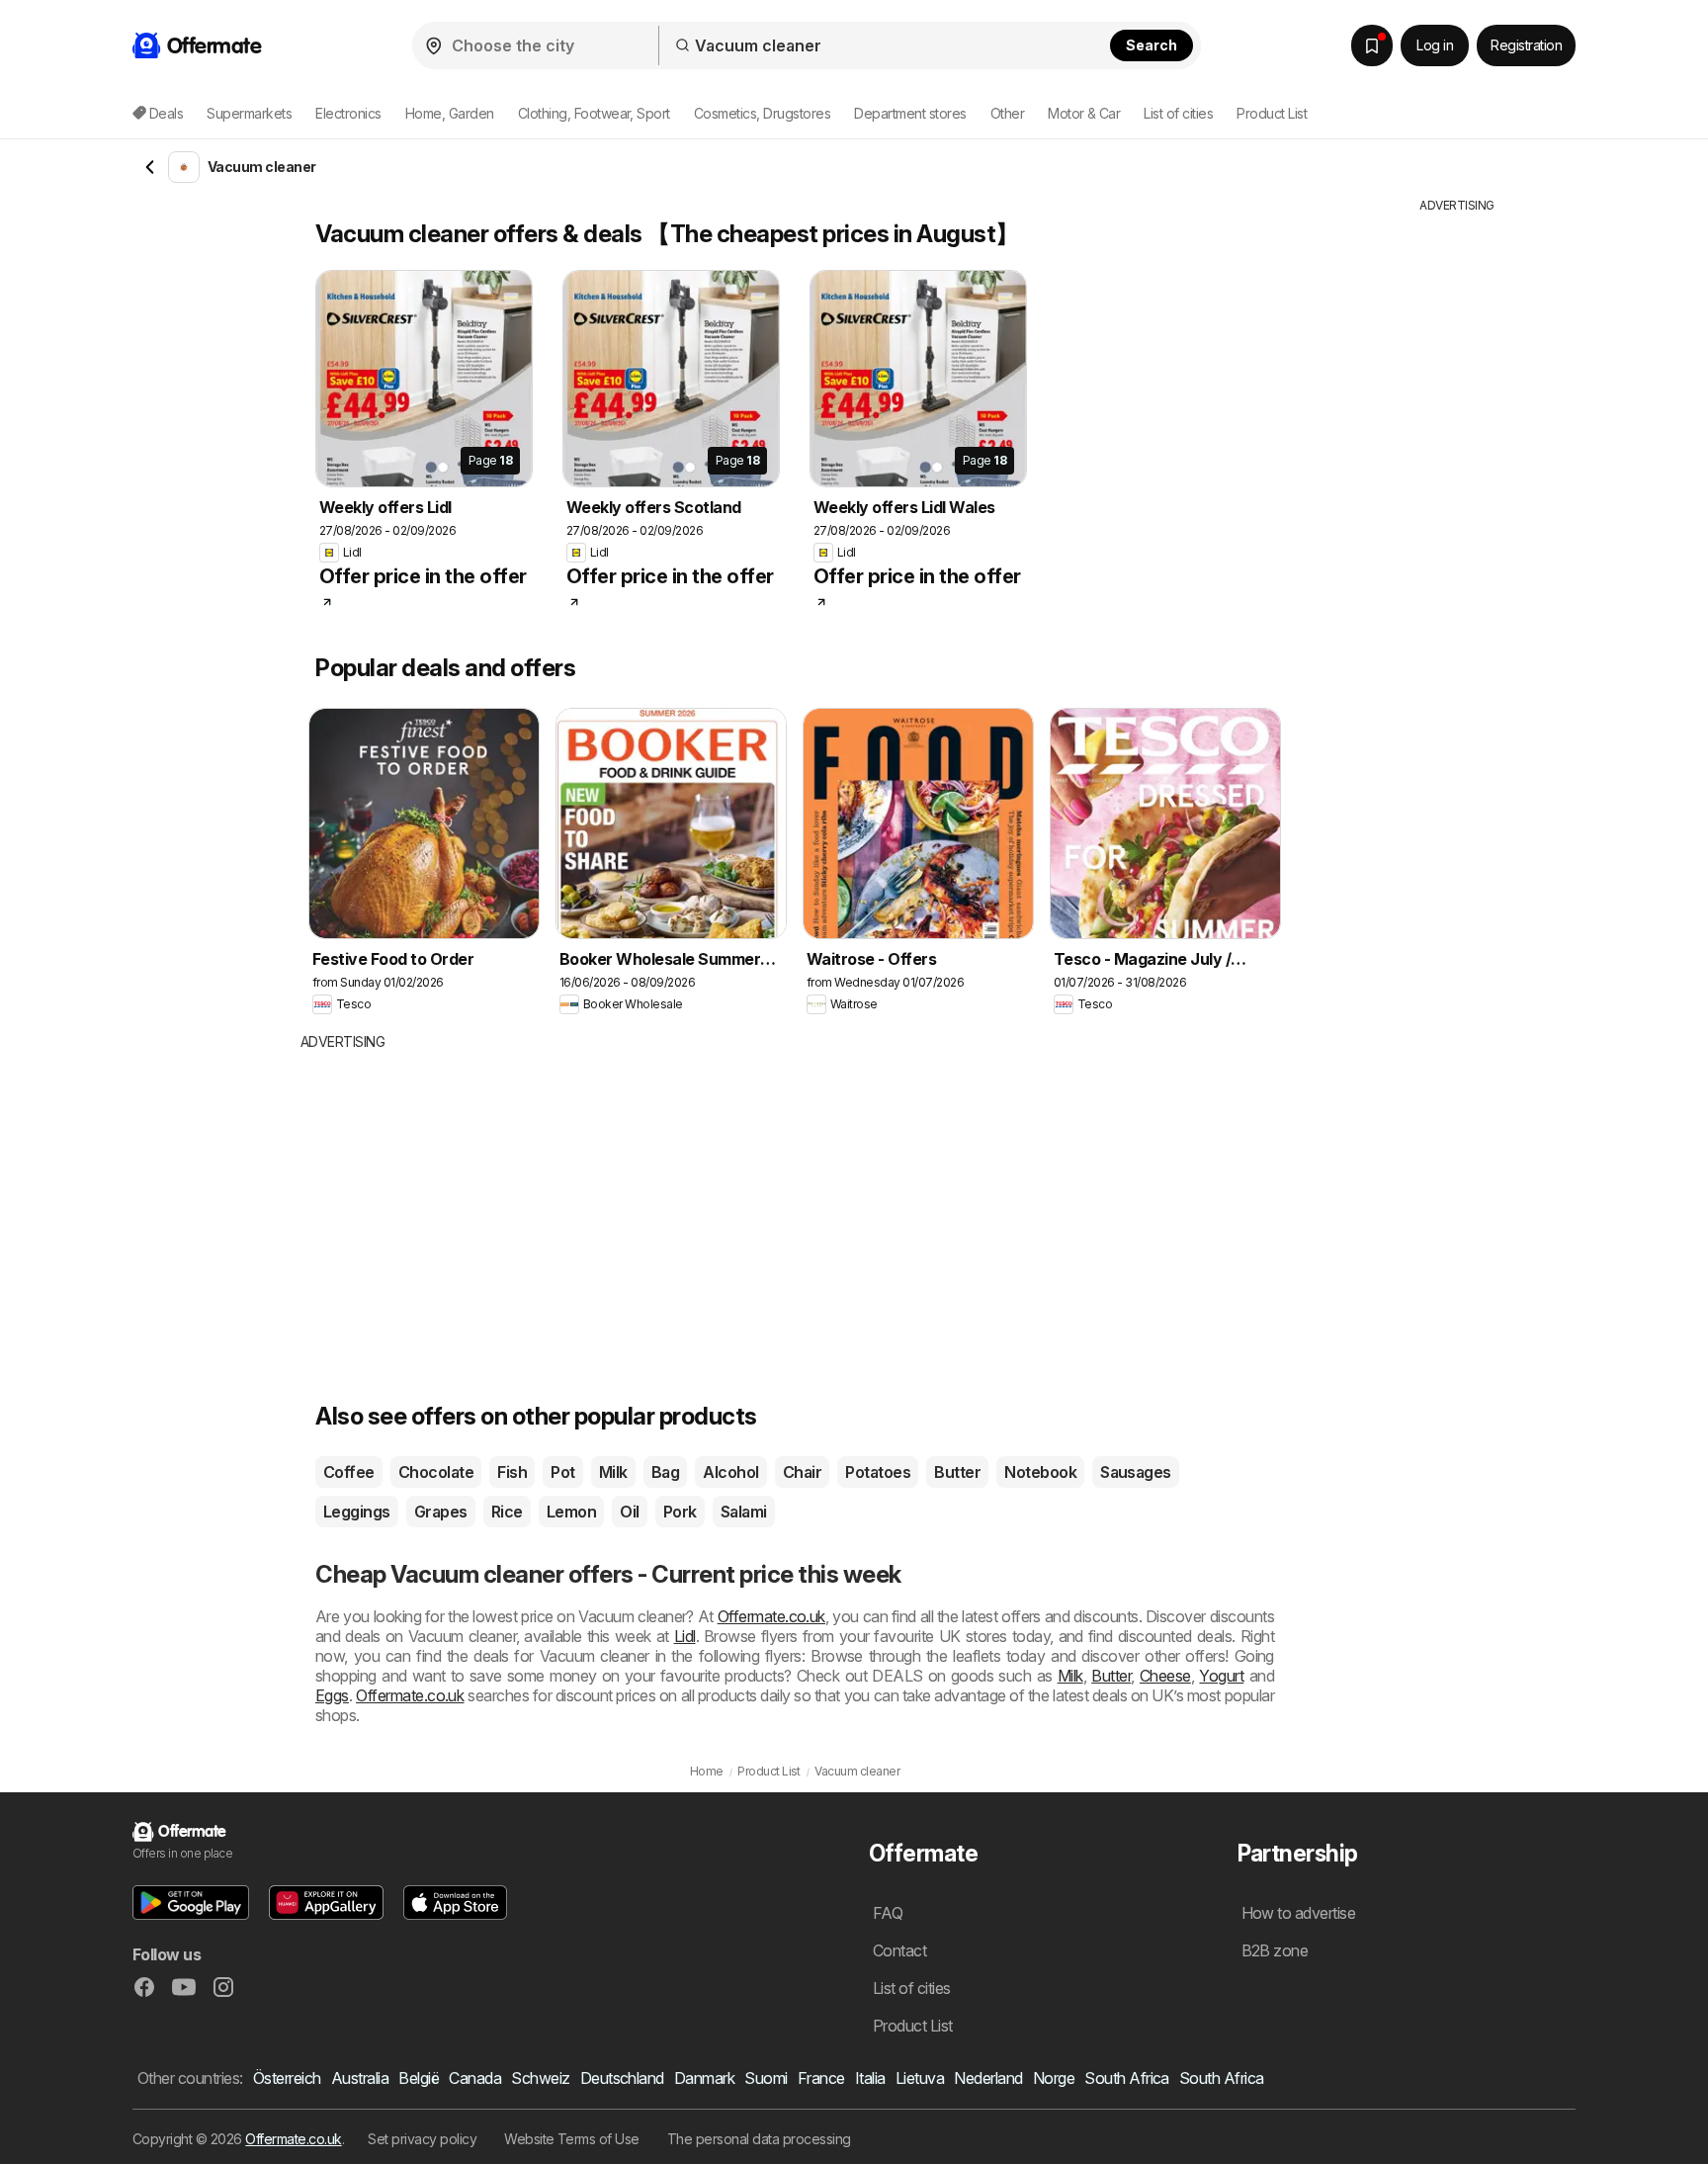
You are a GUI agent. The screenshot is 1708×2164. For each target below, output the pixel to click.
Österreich (287, 2078)
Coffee (349, 1472)
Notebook (1040, 1472)
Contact (899, 1950)
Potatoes (878, 1472)
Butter (957, 1472)
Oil (629, 1512)
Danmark (704, 2078)
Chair (802, 1472)
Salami (744, 1512)
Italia (870, 2078)
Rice (507, 1512)
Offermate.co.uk (771, 1616)
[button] (191, 1903)
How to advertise (1299, 1913)
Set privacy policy (422, 2139)
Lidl (685, 1636)
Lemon (571, 1512)
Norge (1054, 2078)
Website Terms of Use (572, 2139)
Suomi (766, 2078)
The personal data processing (759, 2139)
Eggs (332, 1695)
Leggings (357, 1512)
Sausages (1136, 1472)
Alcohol (730, 1472)
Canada (475, 2078)
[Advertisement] (671, 1200)
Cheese (1165, 1676)
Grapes (441, 1512)
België (419, 2078)
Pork (680, 1512)
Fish (512, 1472)
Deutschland (622, 2078)
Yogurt (1221, 1676)
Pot (562, 1472)
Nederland (988, 2078)
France (821, 2078)
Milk (613, 1472)
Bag (665, 1472)
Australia (360, 2078)
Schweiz (540, 2078)
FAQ (888, 1913)
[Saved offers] (1372, 45)
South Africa (1127, 2078)
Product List (1272, 113)
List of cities (1178, 113)
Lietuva (920, 2078)
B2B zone (1275, 1950)
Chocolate (436, 1472)
